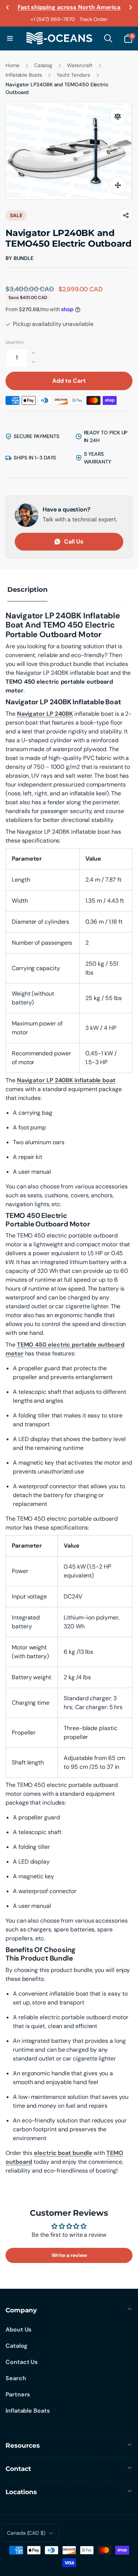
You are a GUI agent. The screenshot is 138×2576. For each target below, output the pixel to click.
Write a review (69, 2255)
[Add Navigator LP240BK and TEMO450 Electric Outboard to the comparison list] (118, 117)
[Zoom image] (118, 185)
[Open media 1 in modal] (69, 151)
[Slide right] (130, 7)
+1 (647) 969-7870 (53, 19)
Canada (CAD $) (26, 2533)
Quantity (15, 342)
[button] (10, 38)
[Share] (126, 215)
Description (27, 590)
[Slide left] (8, 7)
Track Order (93, 19)
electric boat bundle (63, 2153)
